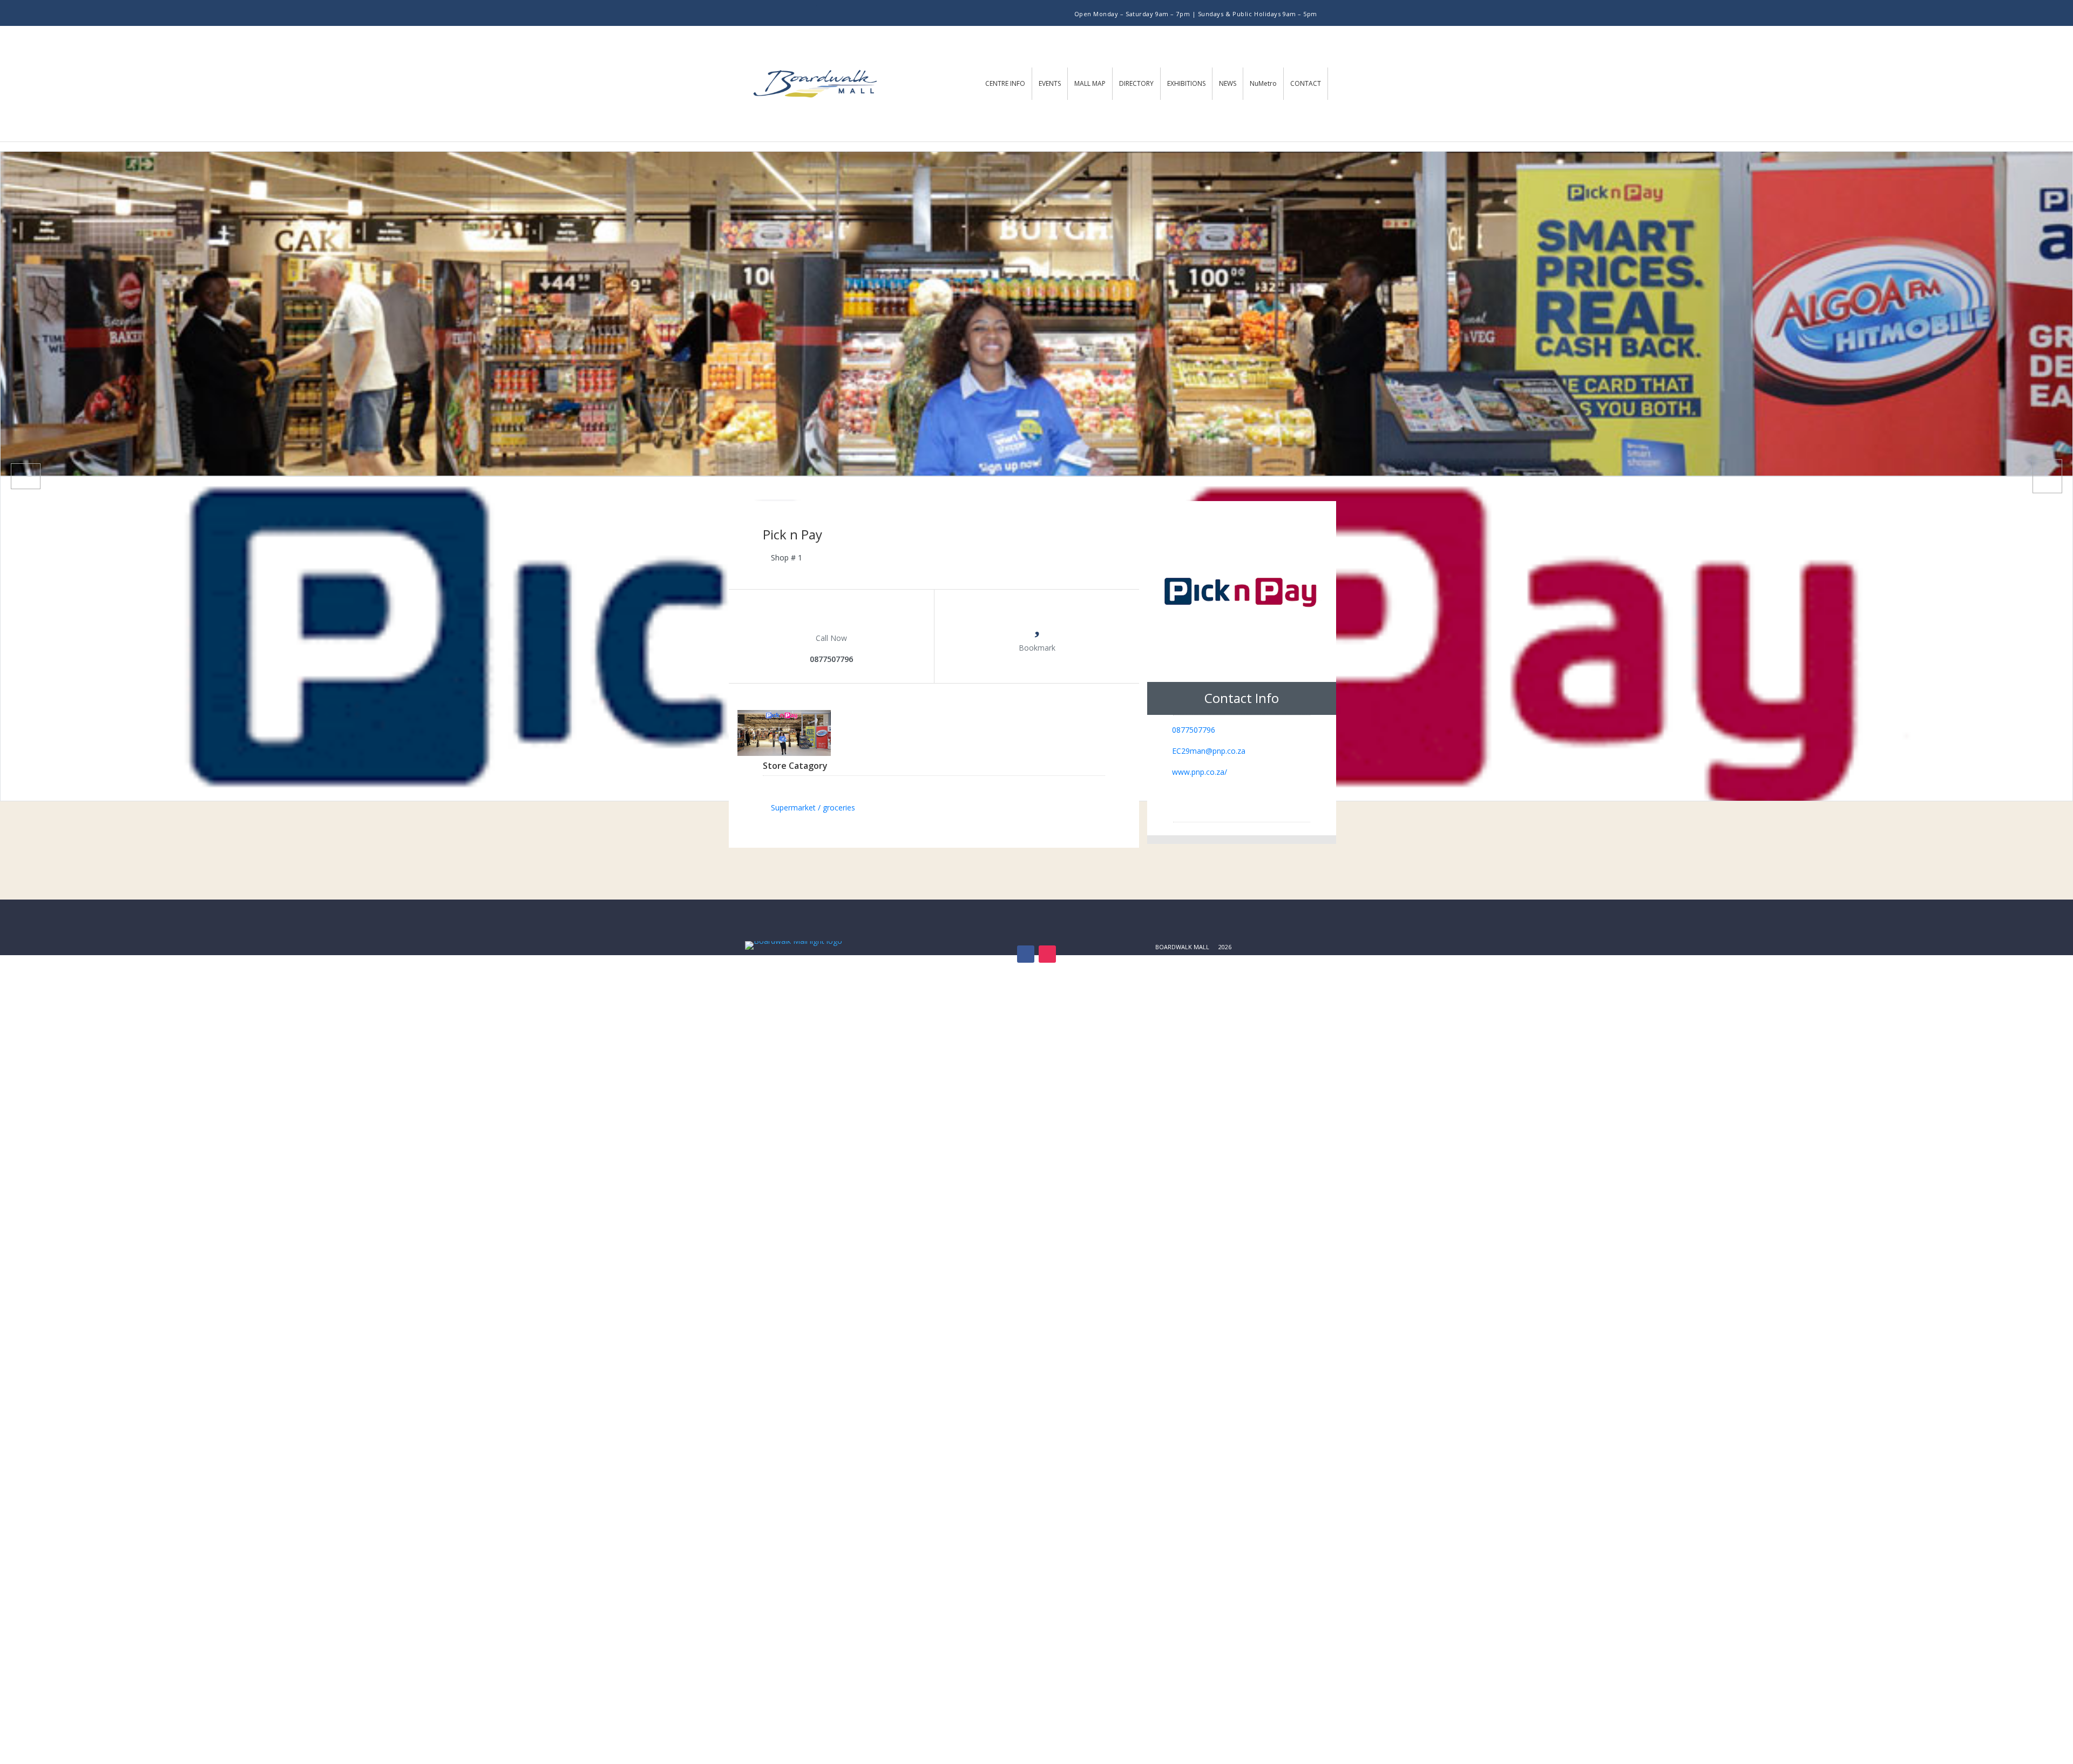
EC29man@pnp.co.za (1209, 751)
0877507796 (1194, 730)
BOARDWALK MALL (1182, 947)
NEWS (1228, 83)
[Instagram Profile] (1280, 802)
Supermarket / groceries (813, 807)
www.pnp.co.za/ (1200, 772)
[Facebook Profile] (1204, 802)
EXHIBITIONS (1186, 83)
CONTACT (1306, 83)
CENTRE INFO (1005, 83)
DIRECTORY (1136, 83)
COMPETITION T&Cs (1184, 960)
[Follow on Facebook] (808, 13)
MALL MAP (1090, 83)
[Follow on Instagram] (828, 13)
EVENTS (1050, 83)
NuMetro (1263, 83)
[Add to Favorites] (1037, 628)
